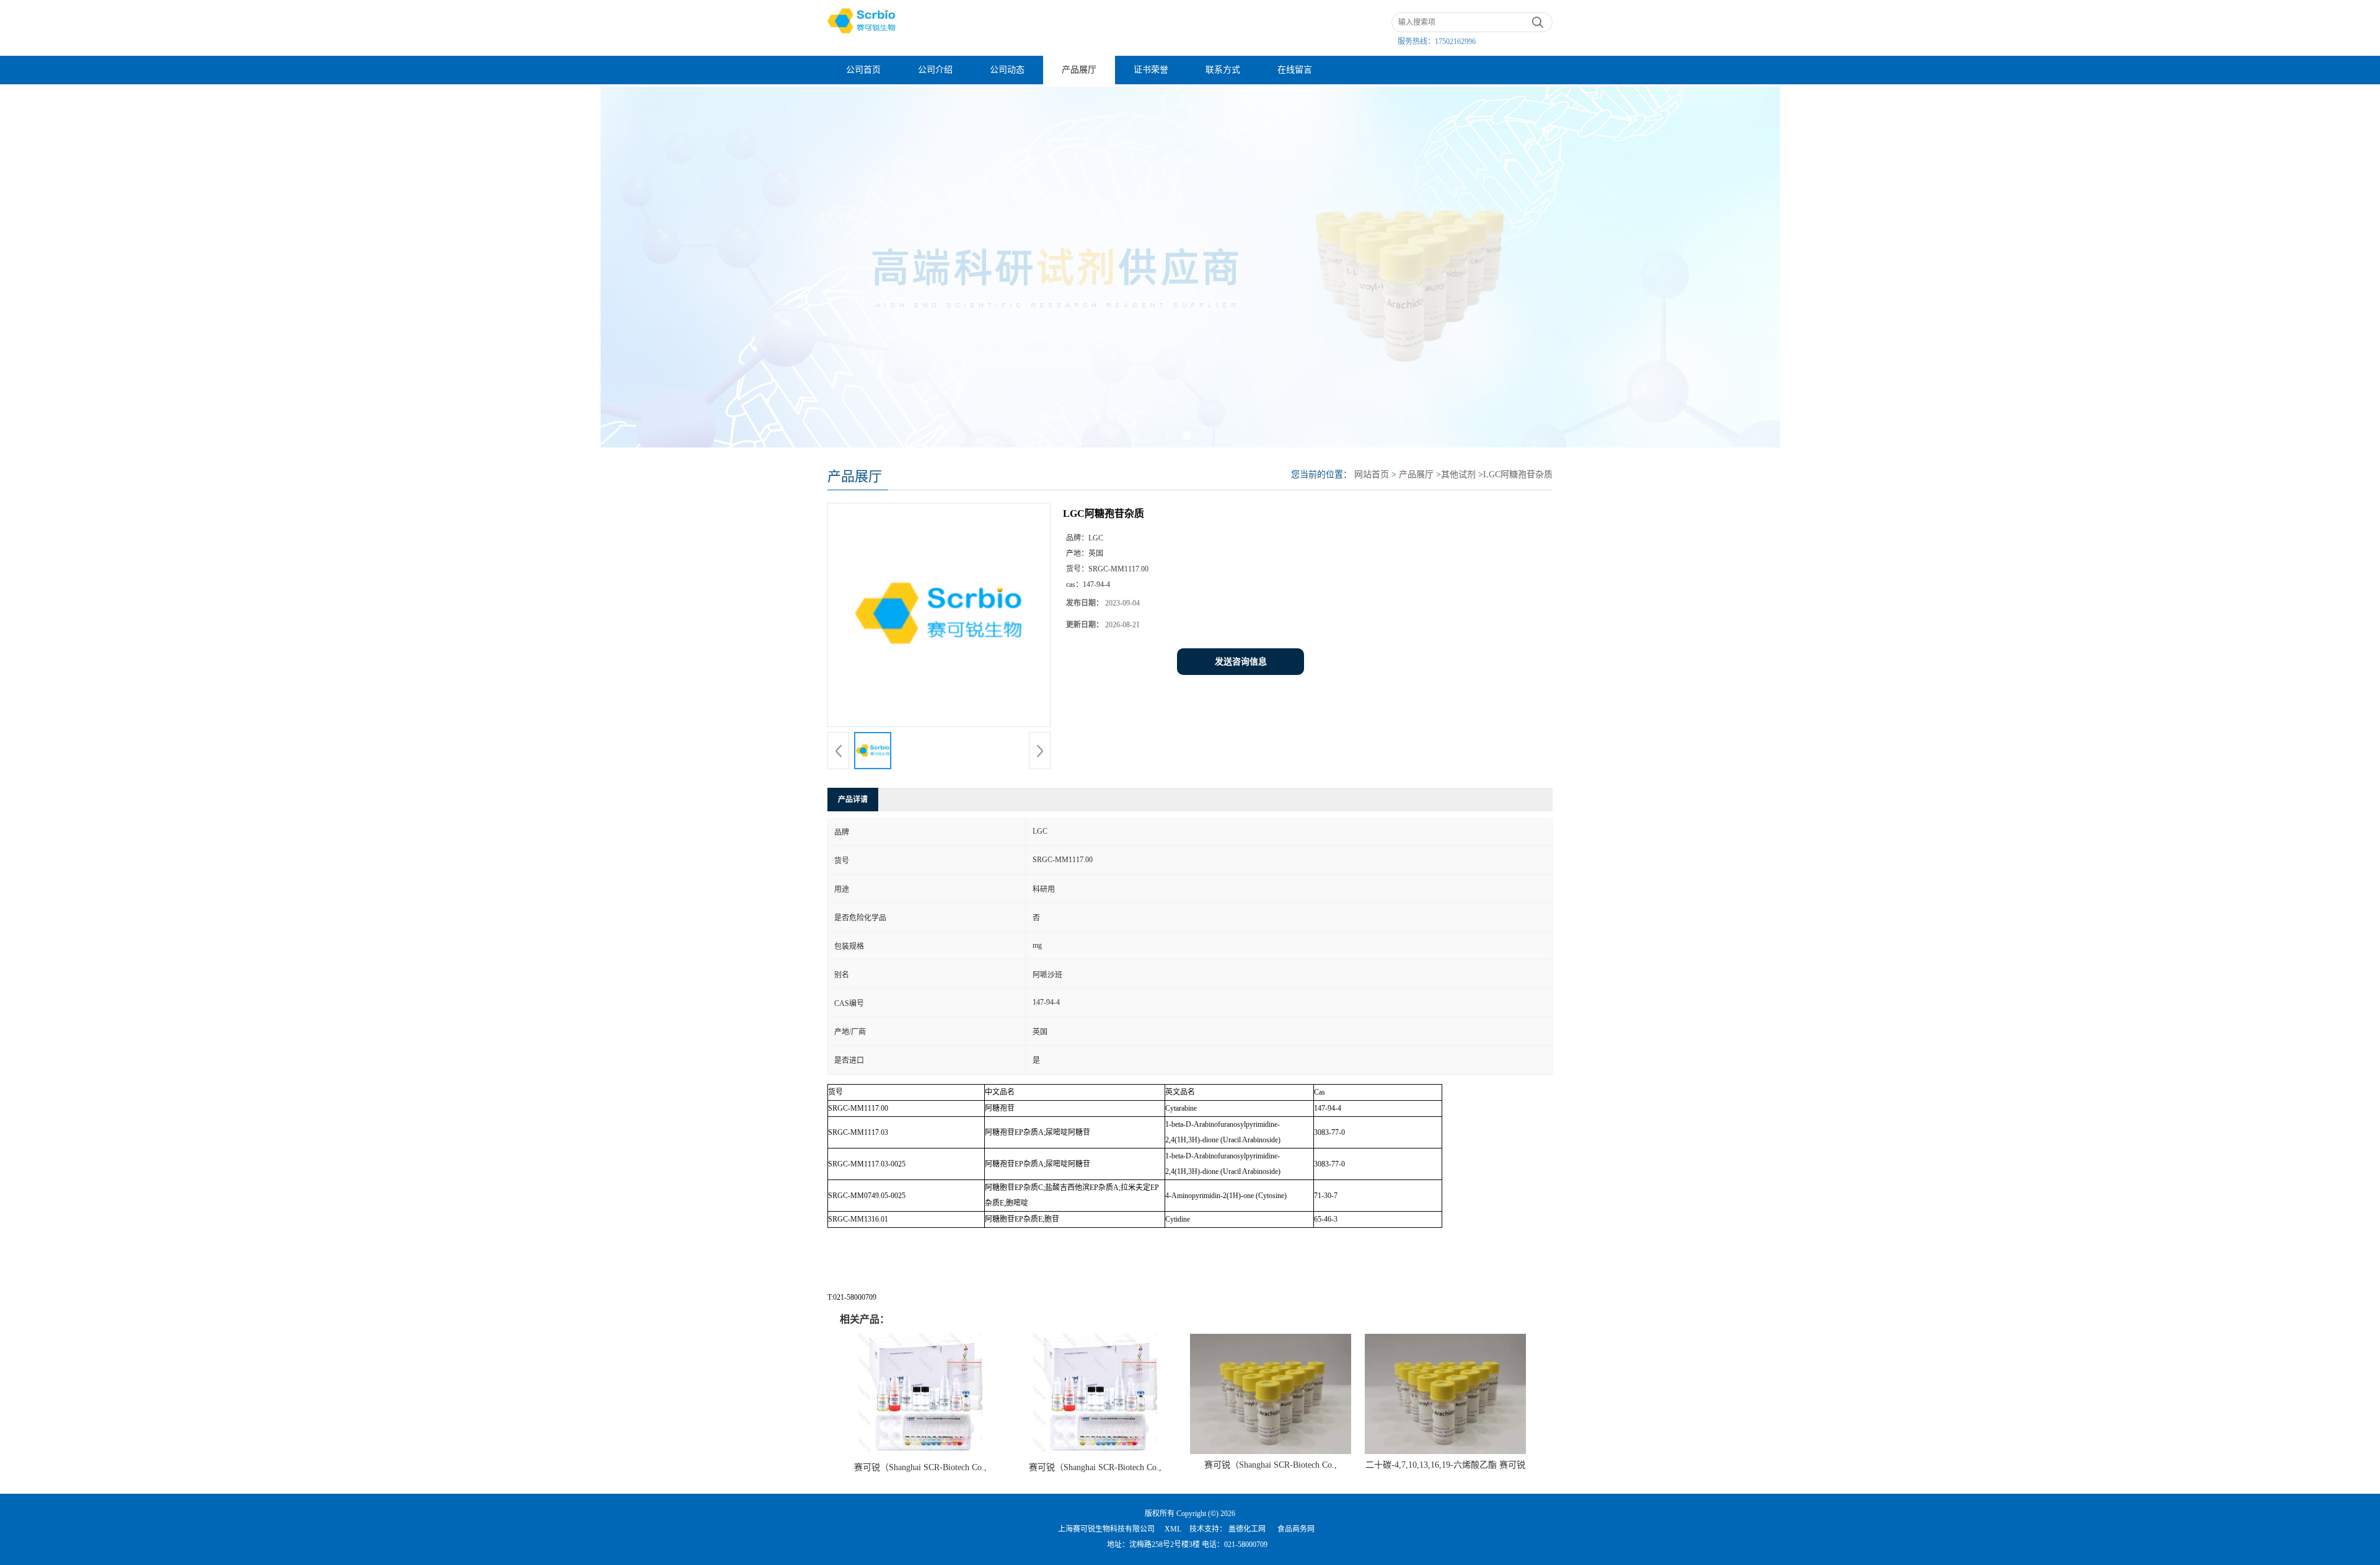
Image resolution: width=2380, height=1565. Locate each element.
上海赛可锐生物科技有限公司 (1106, 1529)
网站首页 (1372, 474)
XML (1173, 1529)
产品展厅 (1079, 70)
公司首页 (863, 70)
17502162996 (1455, 42)
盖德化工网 (1247, 1529)
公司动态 (1007, 70)
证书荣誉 (1151, 70)
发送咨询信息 (1241, 662)
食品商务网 (1296, 1529)
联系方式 (1223, 70)
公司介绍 (935, 70)
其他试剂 (1458, 474)
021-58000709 (1246, 1545)
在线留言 (1295, 70)
